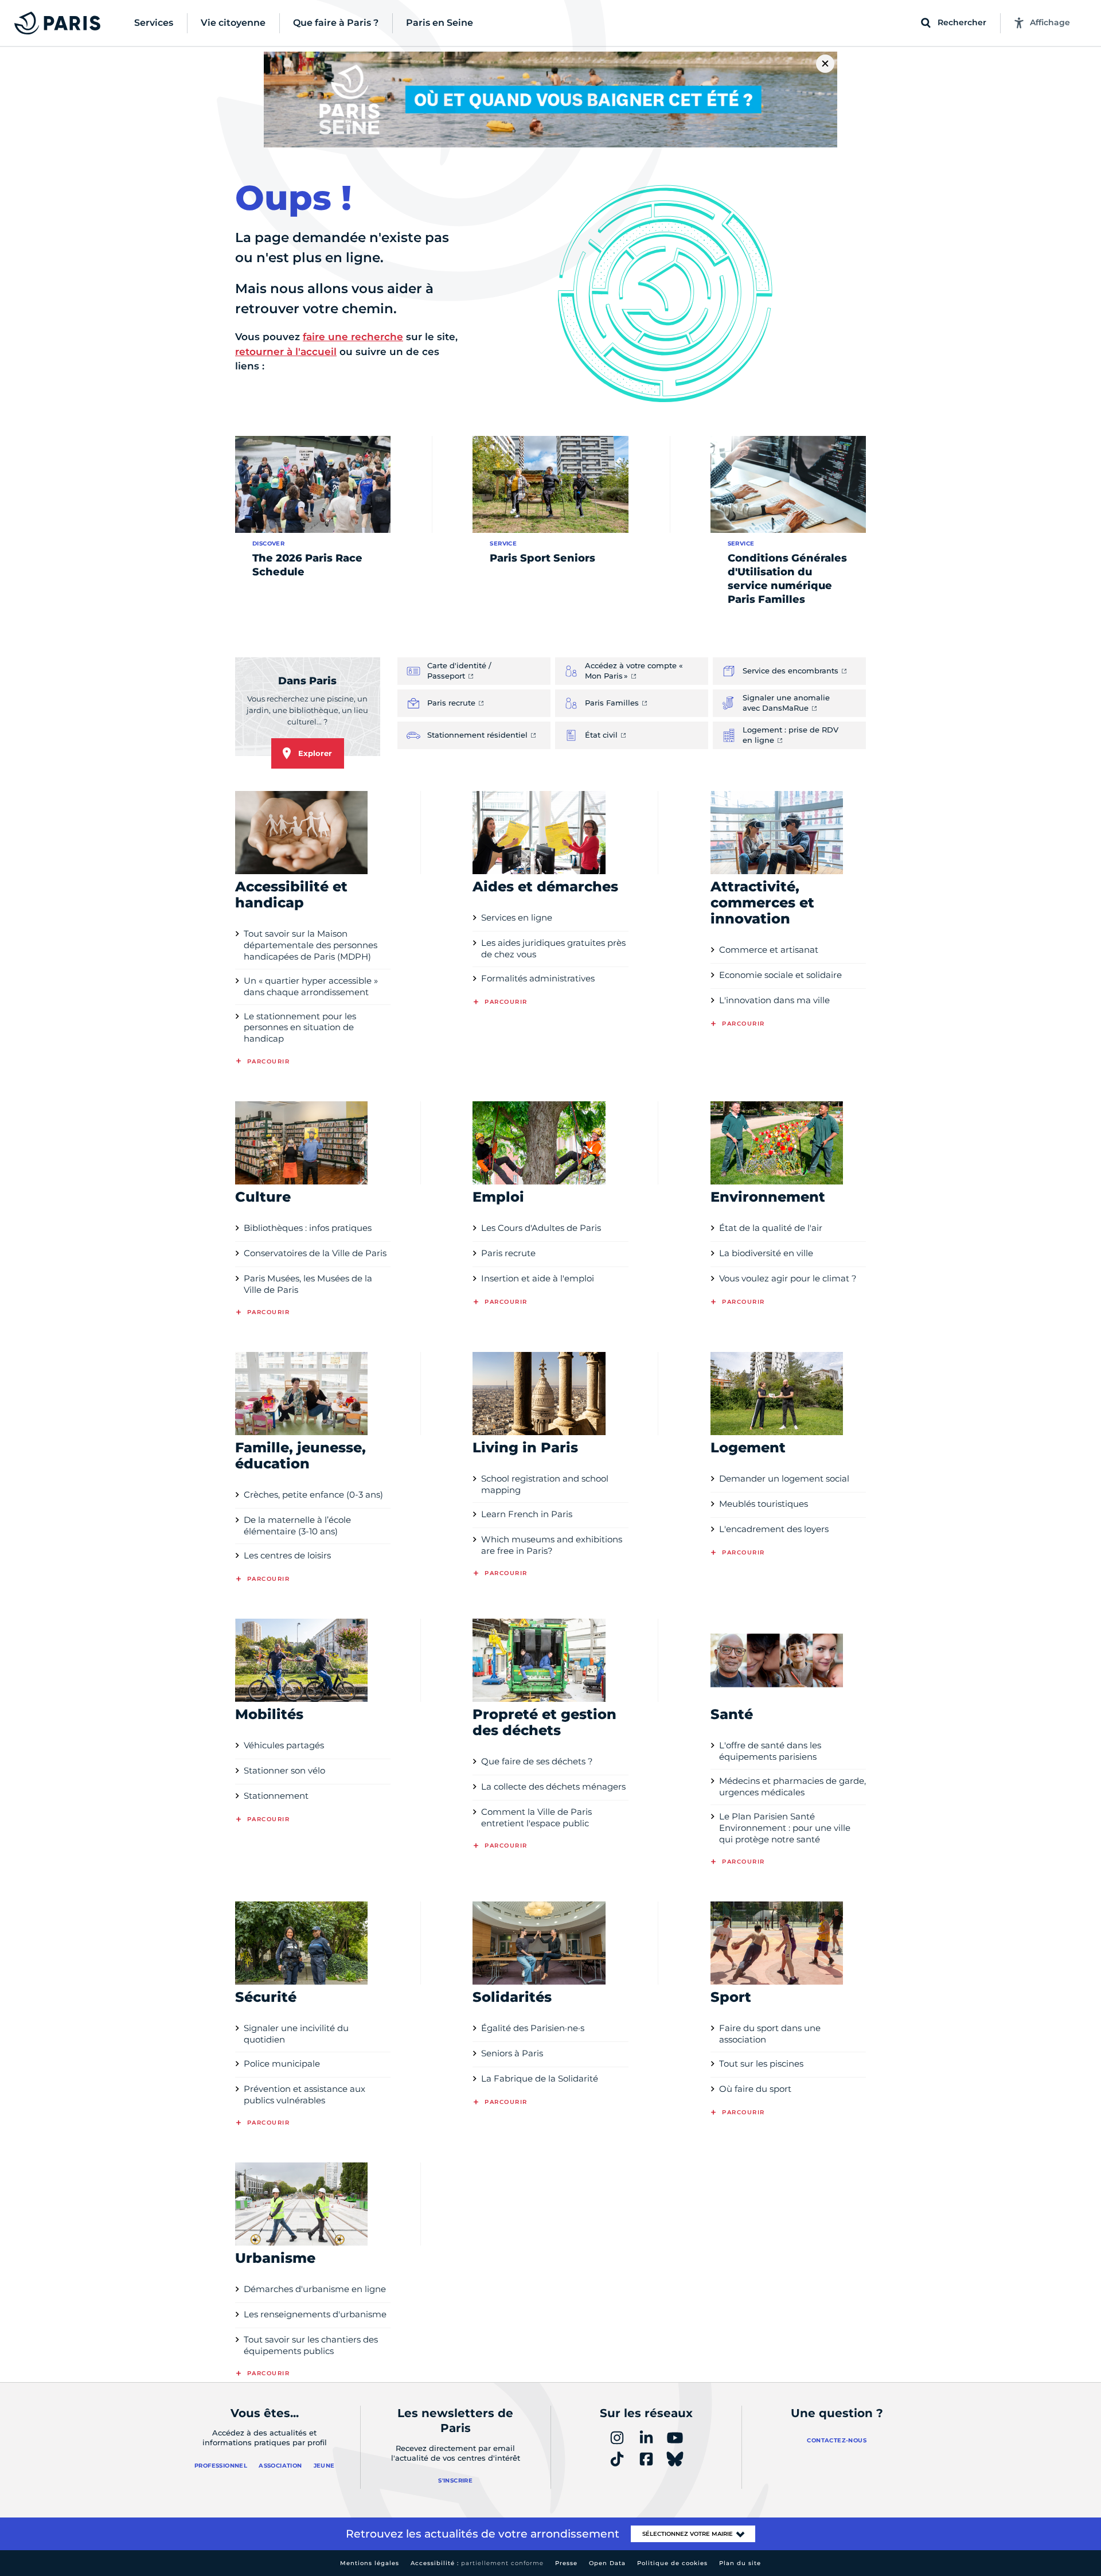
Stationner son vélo (284, 1770)
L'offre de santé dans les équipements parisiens (770, 1751)
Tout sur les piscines (761, 2063)
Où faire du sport (755, 2089)
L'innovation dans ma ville (774, 1000)
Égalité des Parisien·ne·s (533, 2028)
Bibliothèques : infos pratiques (308, 1228)
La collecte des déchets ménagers (553, 1786)
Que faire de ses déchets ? (537, 1761)
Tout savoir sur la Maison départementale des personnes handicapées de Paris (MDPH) (311, 945)
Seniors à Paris (512, 2053)
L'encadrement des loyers (774, 1529)
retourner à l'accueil (286, 352)
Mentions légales (370, 2563)
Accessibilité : (477, 2563)
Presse (566, 2563)
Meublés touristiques (764, 1504)
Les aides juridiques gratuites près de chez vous (553, 948)
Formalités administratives (538, 978)
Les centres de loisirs (287, 1555)
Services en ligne (517, 917)
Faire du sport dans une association (770, 2034)
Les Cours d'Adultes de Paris (541, 1228)
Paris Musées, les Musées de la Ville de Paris (308, 1284)
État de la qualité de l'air (771, 1228)
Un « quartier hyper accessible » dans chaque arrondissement (311, 986)
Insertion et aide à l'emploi (538, 1278)
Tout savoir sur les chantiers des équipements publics (311, 2345)
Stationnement (276, 1796)
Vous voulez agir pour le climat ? (788, 1278)
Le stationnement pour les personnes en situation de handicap (300, 1028)
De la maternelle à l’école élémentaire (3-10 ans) (297, 1525)
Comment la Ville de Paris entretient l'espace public (536, 1817)
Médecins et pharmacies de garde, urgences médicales (792, 1786)
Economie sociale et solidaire (780, 975)
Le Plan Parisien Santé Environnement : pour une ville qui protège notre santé (785, 1828)
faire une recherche (353, 337)
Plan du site (740, 2563)
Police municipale (282, 2063)
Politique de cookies (672, 2563)
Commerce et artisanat (769, 950)
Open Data (607, 2563)
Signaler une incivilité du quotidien (296, 2034)
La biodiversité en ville (766, 1253)
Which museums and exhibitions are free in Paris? (552, 1545)
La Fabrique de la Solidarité (540, 2078)
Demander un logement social (784, 1478)
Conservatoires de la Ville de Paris (315, 1253)
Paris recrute (508, 1253)
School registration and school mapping (545, 1484)
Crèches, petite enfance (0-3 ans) (313, 1494)
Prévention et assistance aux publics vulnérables (304, 2094)
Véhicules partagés (284, 1745)
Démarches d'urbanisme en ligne (315, 2289)
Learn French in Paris (527, 1514)
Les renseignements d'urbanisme (315, 2314)
